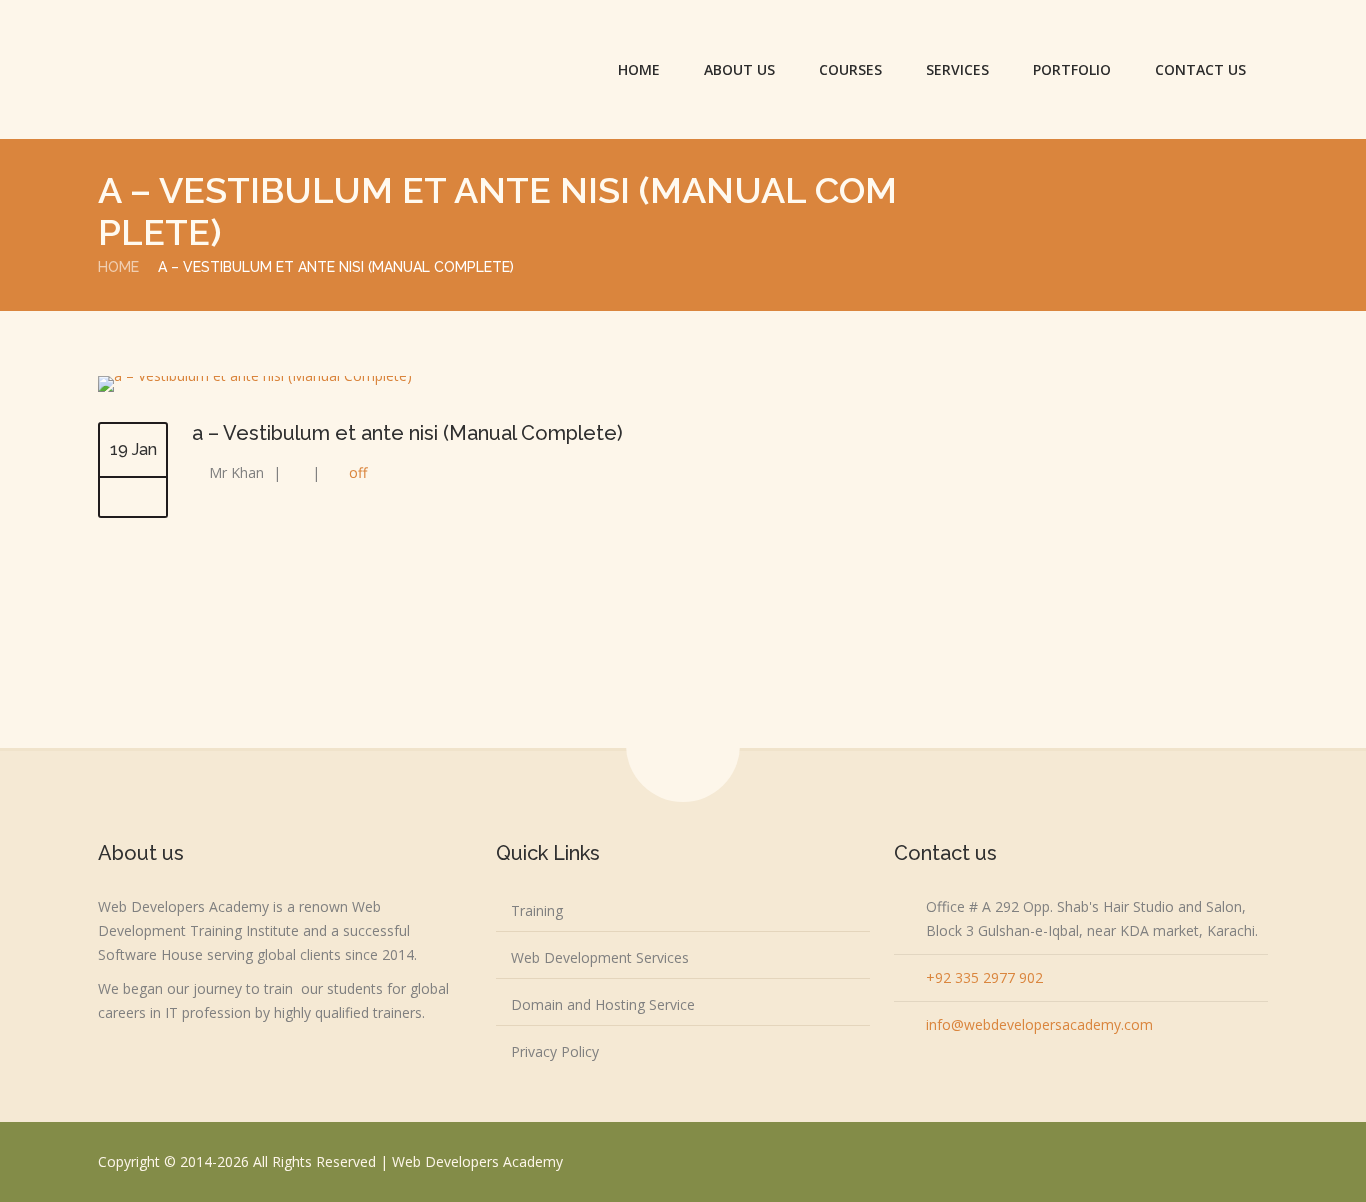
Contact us (1200, 69)
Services (957, 69)
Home (639, 69)
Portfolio (1072, 69)
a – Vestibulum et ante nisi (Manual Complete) (407, 433)
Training (537, 910)
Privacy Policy (555, 1051)
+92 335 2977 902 (984, 977)
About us (739, 69)
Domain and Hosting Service (603, 1004)
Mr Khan (236, 472)
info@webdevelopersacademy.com (1039, 1024)
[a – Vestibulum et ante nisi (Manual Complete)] (255, 375)
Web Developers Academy (477, 1161)
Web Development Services (600, 957)
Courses (850, 69)
